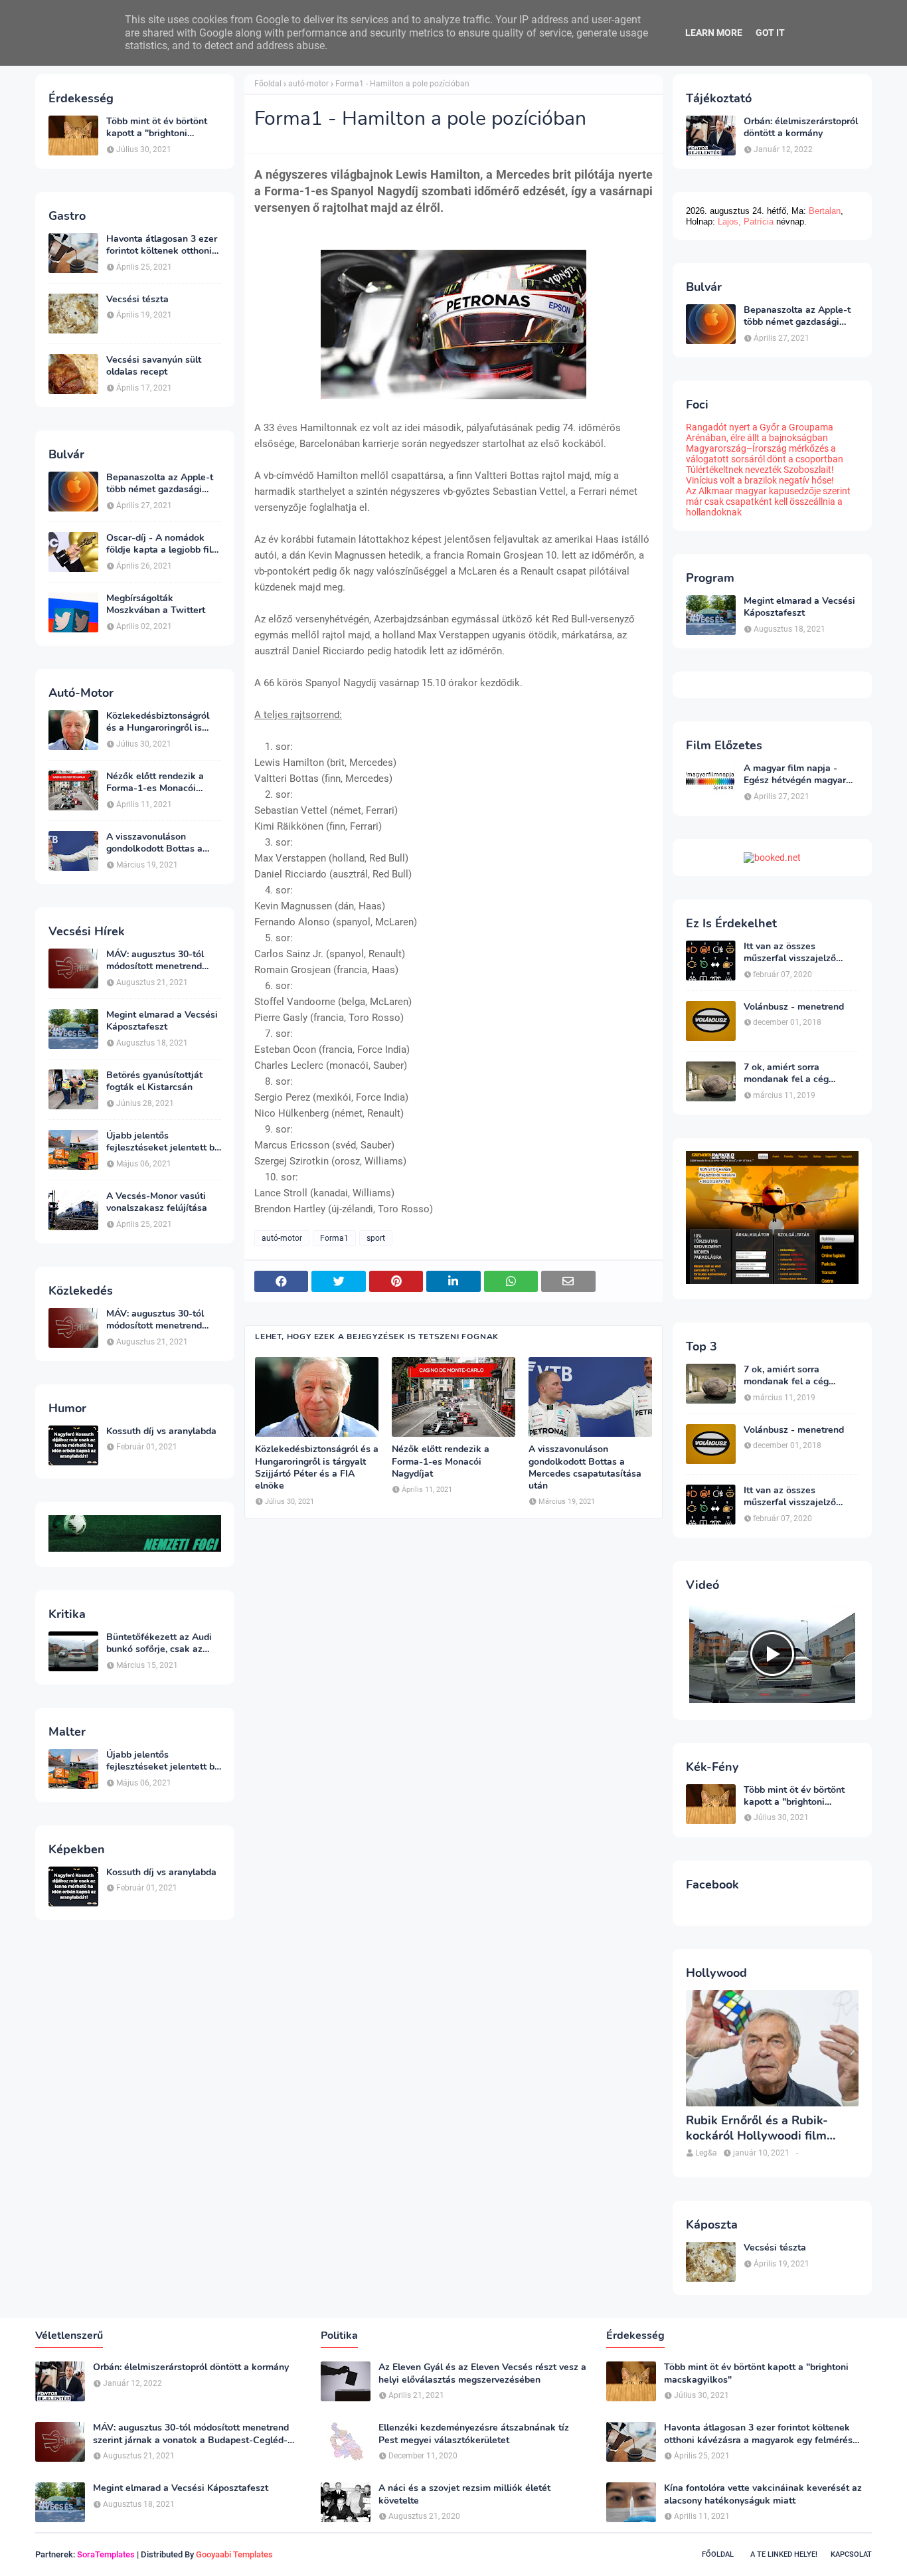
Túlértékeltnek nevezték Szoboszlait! (760, 470)
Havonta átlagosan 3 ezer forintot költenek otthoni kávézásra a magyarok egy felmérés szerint (164, 245)
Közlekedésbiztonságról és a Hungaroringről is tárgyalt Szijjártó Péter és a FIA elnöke (161, 722)
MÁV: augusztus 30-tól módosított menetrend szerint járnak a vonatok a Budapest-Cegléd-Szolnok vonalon (163, 961)
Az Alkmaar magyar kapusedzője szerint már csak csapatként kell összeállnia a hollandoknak (768, 502)
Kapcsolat (851, 2554)
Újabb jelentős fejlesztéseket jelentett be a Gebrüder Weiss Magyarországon (163, 1142)
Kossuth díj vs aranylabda (161, 1431)
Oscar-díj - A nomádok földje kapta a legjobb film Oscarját (163, 544)
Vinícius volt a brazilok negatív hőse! (760, 480)
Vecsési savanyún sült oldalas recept (154, 366)
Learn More (714, 33)
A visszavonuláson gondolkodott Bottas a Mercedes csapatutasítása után (163, 843)
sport (376, 1238)
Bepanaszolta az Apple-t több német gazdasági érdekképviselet (160, 484)
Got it (770, 33)
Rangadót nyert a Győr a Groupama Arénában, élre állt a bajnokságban (760, 432)
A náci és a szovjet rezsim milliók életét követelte (464, 2494)
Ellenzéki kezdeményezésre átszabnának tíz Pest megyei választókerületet (474, 2434)
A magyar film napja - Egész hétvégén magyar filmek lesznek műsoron (795, 775)
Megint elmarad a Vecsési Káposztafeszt (162, 1021)
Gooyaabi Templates (234, 2554)
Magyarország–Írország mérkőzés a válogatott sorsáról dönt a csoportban (765, 454)
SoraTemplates (106, 2554)
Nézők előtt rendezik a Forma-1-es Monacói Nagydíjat (155, 782)
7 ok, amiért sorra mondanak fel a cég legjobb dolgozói (786, 1073)
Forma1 (334, 1238)
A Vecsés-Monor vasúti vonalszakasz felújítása (157, 1202)
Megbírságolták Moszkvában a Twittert (156, 604)
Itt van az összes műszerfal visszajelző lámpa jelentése (790, 953)
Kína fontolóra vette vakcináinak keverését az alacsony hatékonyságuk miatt (763, 2494)
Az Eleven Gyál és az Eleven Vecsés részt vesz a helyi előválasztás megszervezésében (482, 2373)
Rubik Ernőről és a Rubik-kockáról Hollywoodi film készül (757, 2129)
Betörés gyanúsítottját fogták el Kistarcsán (154, 1081)
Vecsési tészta (137, 300)
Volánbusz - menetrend (794, 1007)
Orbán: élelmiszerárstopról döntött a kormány (801, 128)
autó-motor (308, 84)
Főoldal (268, 84)
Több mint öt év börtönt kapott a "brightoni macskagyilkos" (157, 128)
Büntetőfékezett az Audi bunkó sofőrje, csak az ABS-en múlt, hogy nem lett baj (159, 1643)
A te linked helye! (784, 2554)
